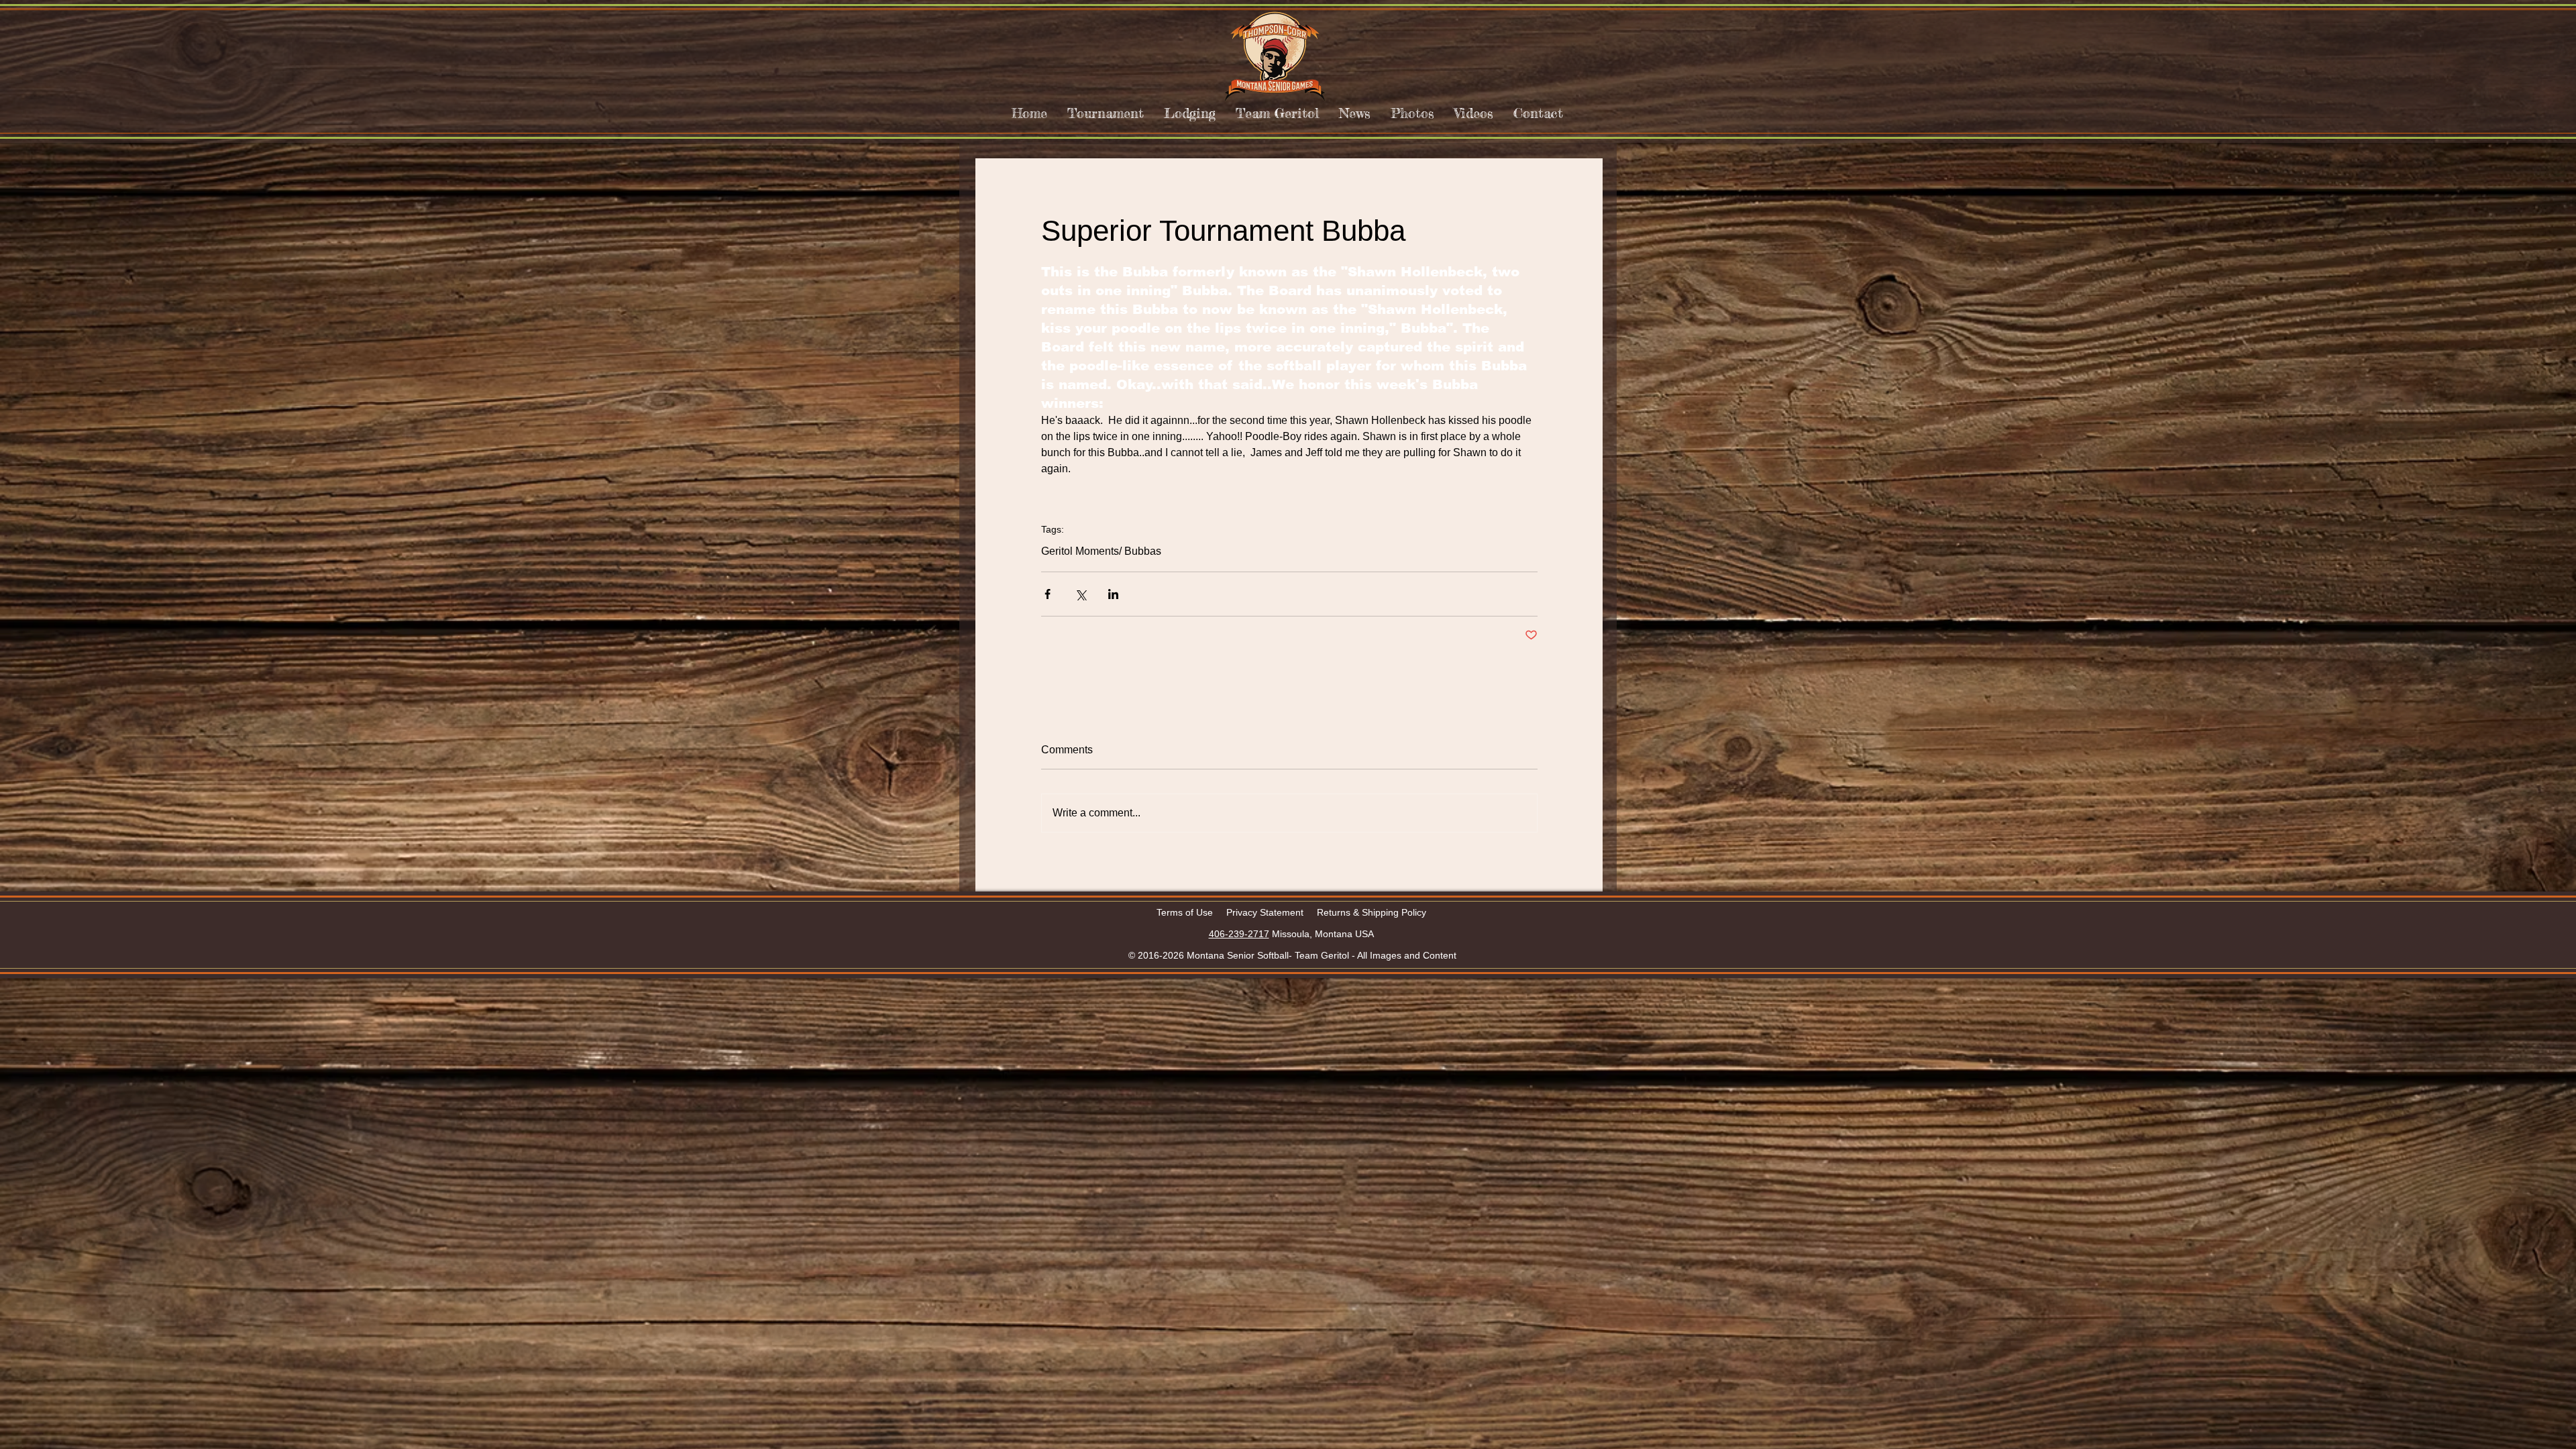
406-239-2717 (1239, 934)
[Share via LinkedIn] (1113, 594)
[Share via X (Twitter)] (1080, 594)
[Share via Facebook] (1048, 594)
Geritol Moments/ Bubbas (1101, 551)
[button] (1106, 113)
